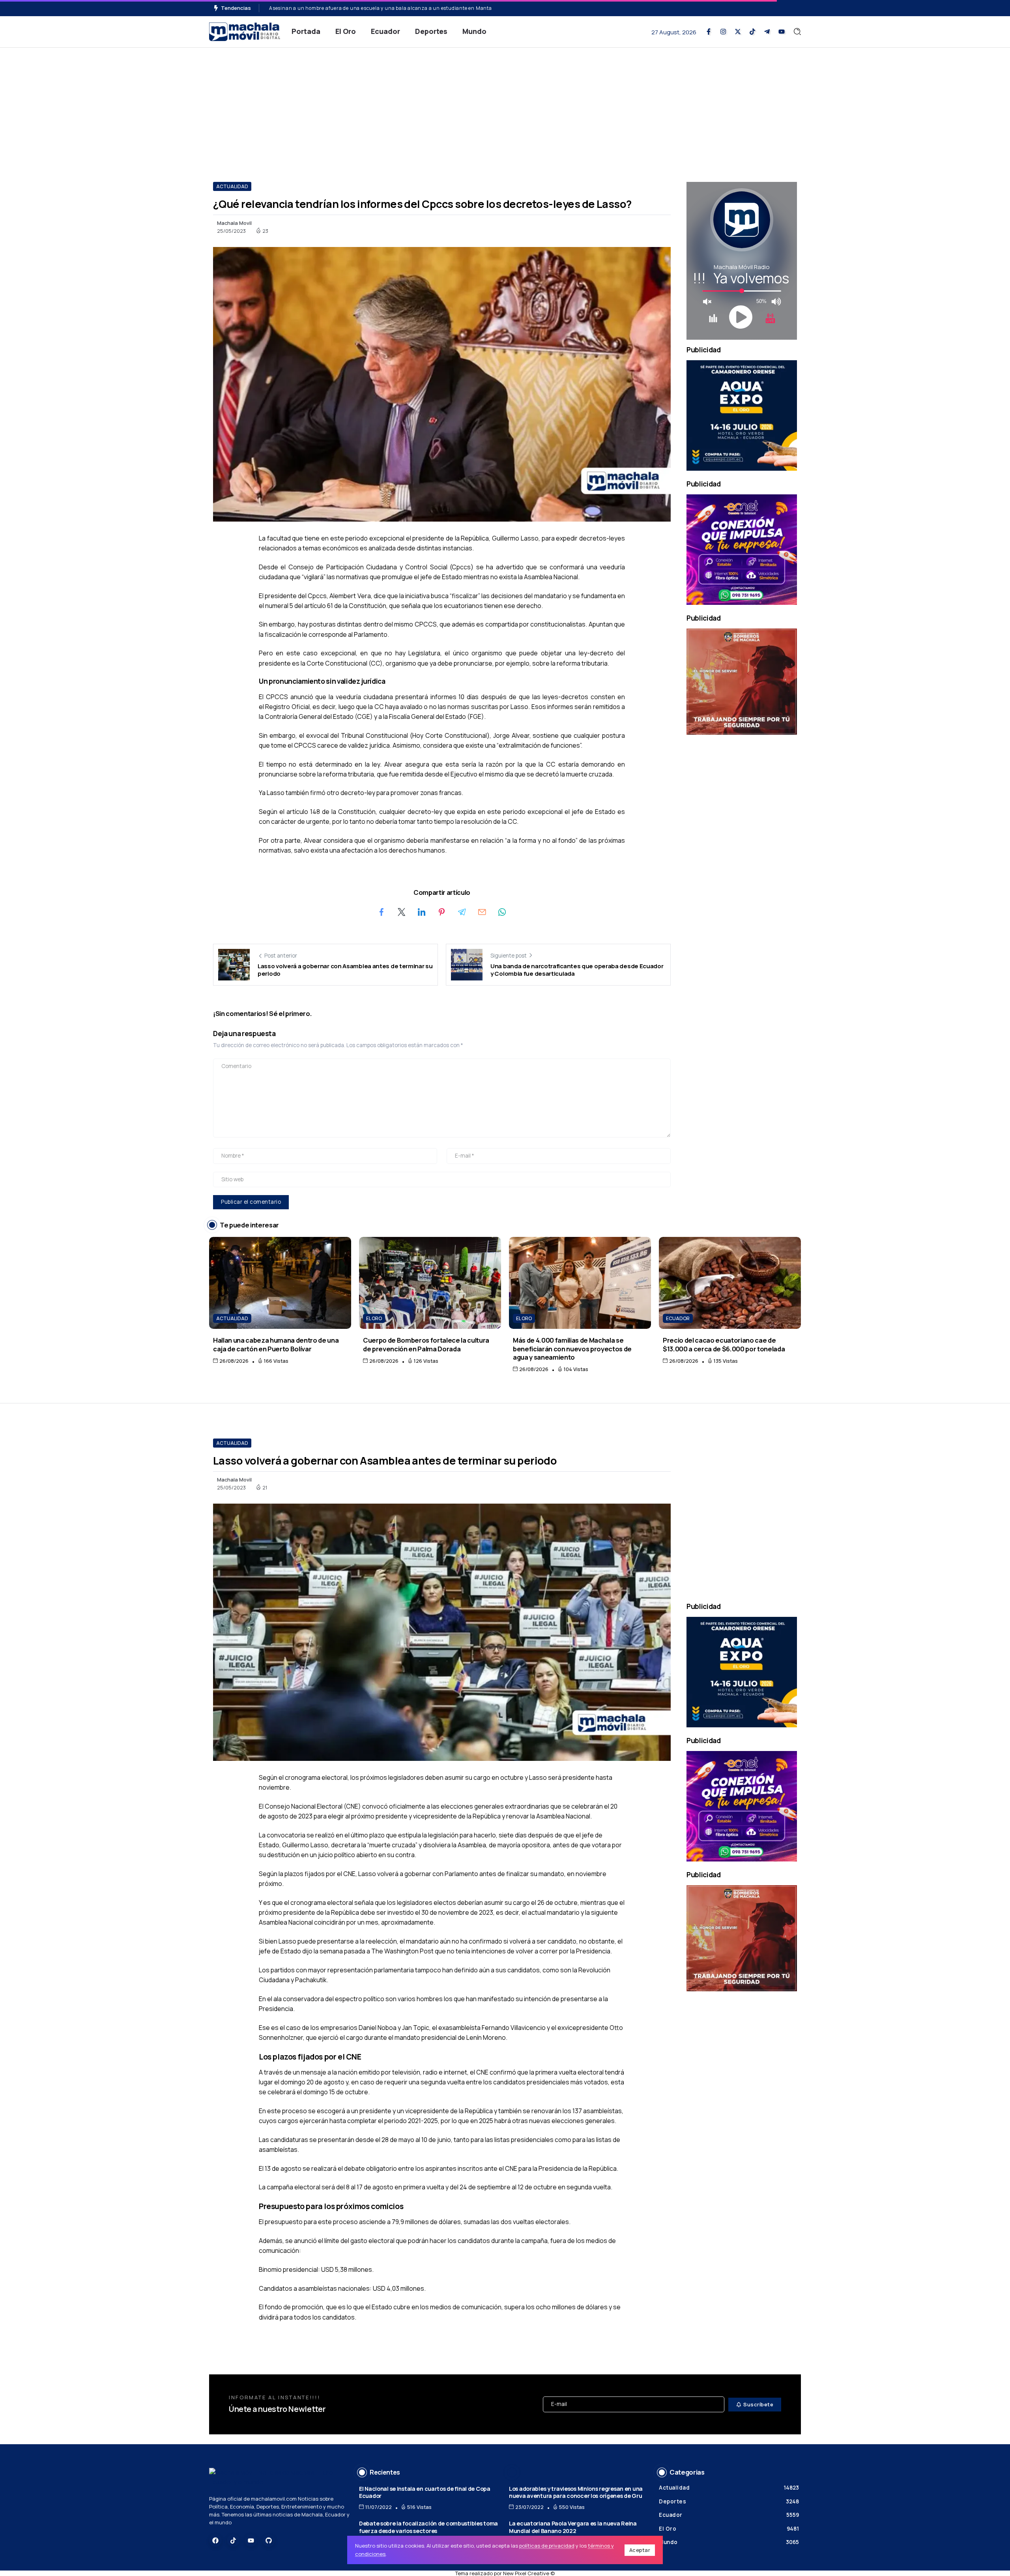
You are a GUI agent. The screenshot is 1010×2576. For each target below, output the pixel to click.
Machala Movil (234, 223)
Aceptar (640, 2550)
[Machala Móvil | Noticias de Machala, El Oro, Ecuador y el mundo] (245, 31)
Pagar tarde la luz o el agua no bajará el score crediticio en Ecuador (350, 8)
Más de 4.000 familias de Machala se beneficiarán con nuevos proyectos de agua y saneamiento (572, 1349)
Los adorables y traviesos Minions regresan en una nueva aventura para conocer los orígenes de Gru (576, 2492)
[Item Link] (280, 1283)
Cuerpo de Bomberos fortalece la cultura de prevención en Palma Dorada (426, 1344)
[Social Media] (709, 32)
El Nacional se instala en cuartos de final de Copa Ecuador (425, 2492)
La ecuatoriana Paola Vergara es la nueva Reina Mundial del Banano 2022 (573, 2527)
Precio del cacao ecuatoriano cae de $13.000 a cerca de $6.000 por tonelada (724, 1344)
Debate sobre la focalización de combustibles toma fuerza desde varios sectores (428, 2527)
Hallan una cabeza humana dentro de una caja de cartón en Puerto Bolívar (276, 1344)
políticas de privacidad (547, 2546)
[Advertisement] (505, 107)
